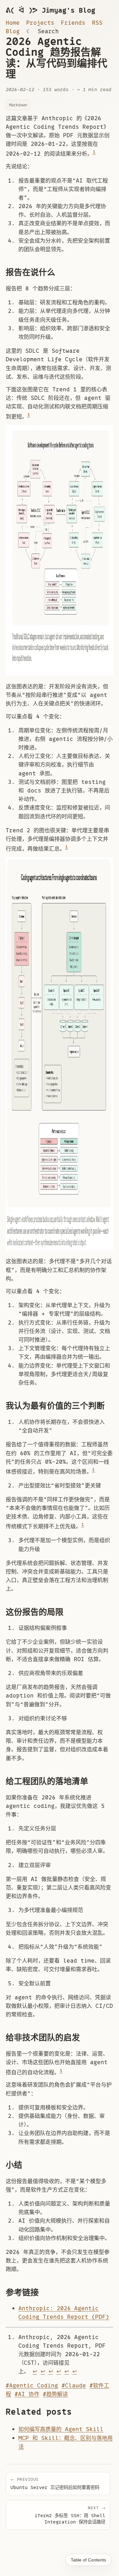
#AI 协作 (27, 2394)
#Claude (74, 2386)
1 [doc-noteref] (94, 152)
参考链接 (22, 2293)
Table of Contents (88, 2560)
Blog (13, 31)
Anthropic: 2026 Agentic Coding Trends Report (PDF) (64, 2313)
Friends (73, 23)
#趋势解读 (55, 2394)
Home (13, 23)
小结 (14, 2165)
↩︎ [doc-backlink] (35, 2371)
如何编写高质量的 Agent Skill (61, 2429)
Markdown (18, 105)
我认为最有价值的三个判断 (55, 1406)
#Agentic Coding (32, 2386)
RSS (97, 23)
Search (48, 31)
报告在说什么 (30, 272)
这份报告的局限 (35, 1612)
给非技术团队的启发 (43, 2038)
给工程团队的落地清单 (47, 1781)
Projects (40, 23)
